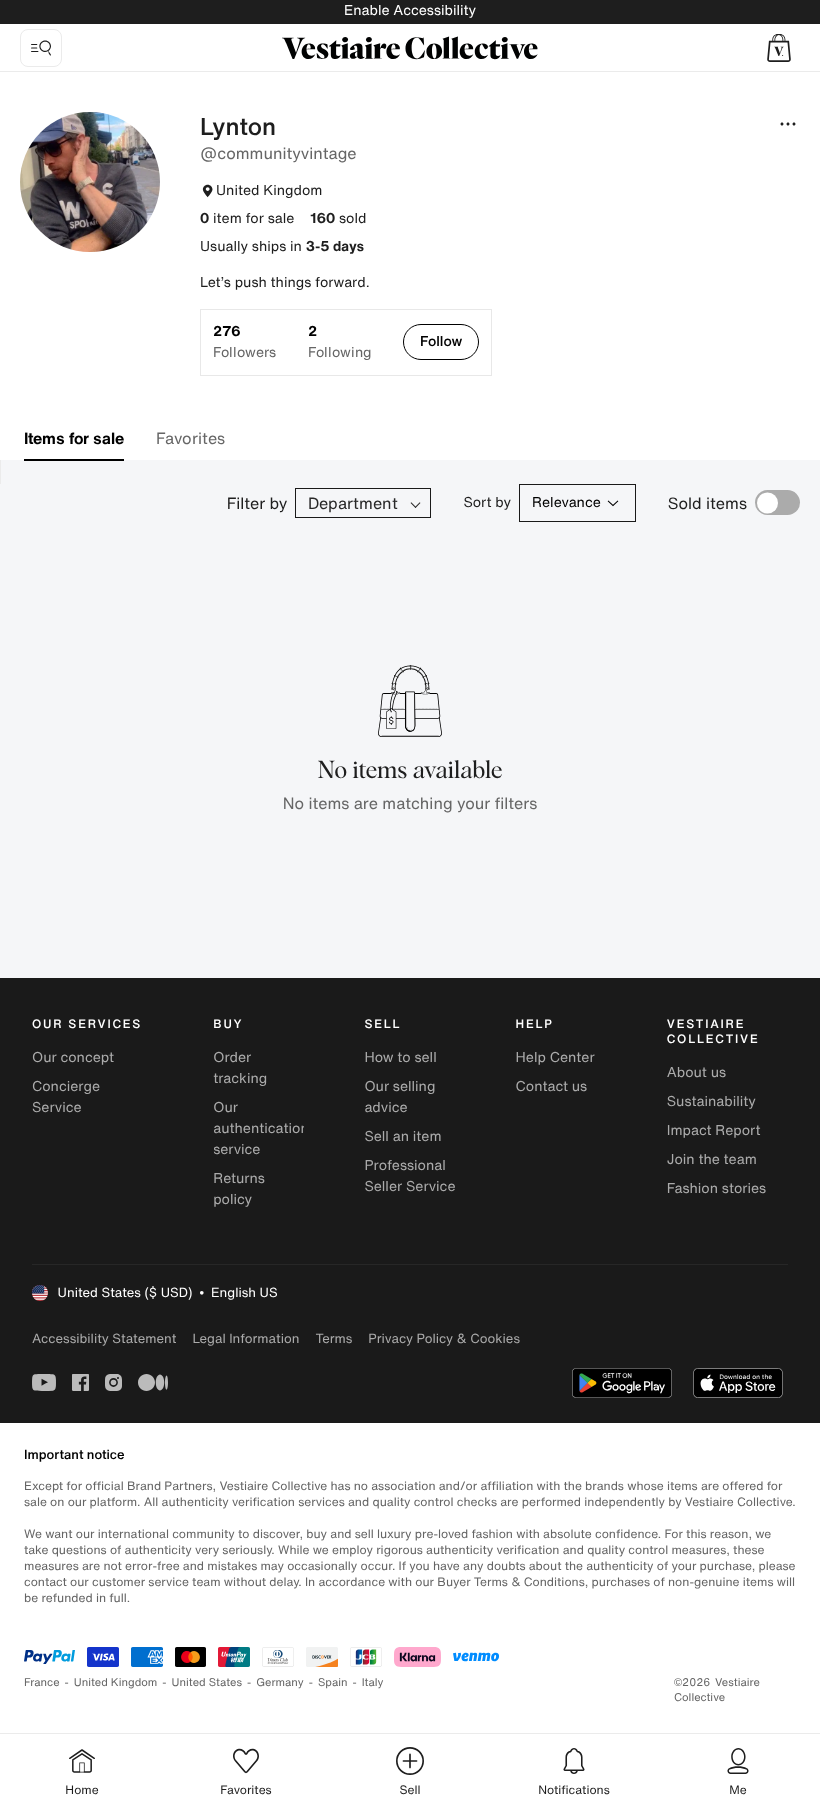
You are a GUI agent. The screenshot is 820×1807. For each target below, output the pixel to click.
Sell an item (402, 1136)
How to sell (400, 1057)
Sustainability (711, 1101)
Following (339, 342)
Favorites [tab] (190, 438)
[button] (779, 48)
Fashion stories (716, 1188)
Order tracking (240, 1068)
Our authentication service (261, 1128)
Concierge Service (66, 1097)
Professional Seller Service (409, 1176)
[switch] (777, 502)
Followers (244, 342)
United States (207, 1682)
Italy (373, 1682)
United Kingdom (116, 1682)
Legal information (245, 1338)
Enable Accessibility (410, 10)
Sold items (707, 503)
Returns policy (239, 1189)
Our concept (73, 1057)
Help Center (555, 1057)
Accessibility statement (104, 1338)
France (42, 1682)
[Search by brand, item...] (41, 48)
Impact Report (714, 1130)
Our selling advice (399, 1097)
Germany (280, 1682)
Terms (333, 1338)
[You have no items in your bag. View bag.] (779, 48)
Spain (333, 1682)
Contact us (552, 1086)
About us (696, 1072)
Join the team (712, 1159)
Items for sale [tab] (74, 438)
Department (353, 503)
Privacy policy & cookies (444, 1338)
